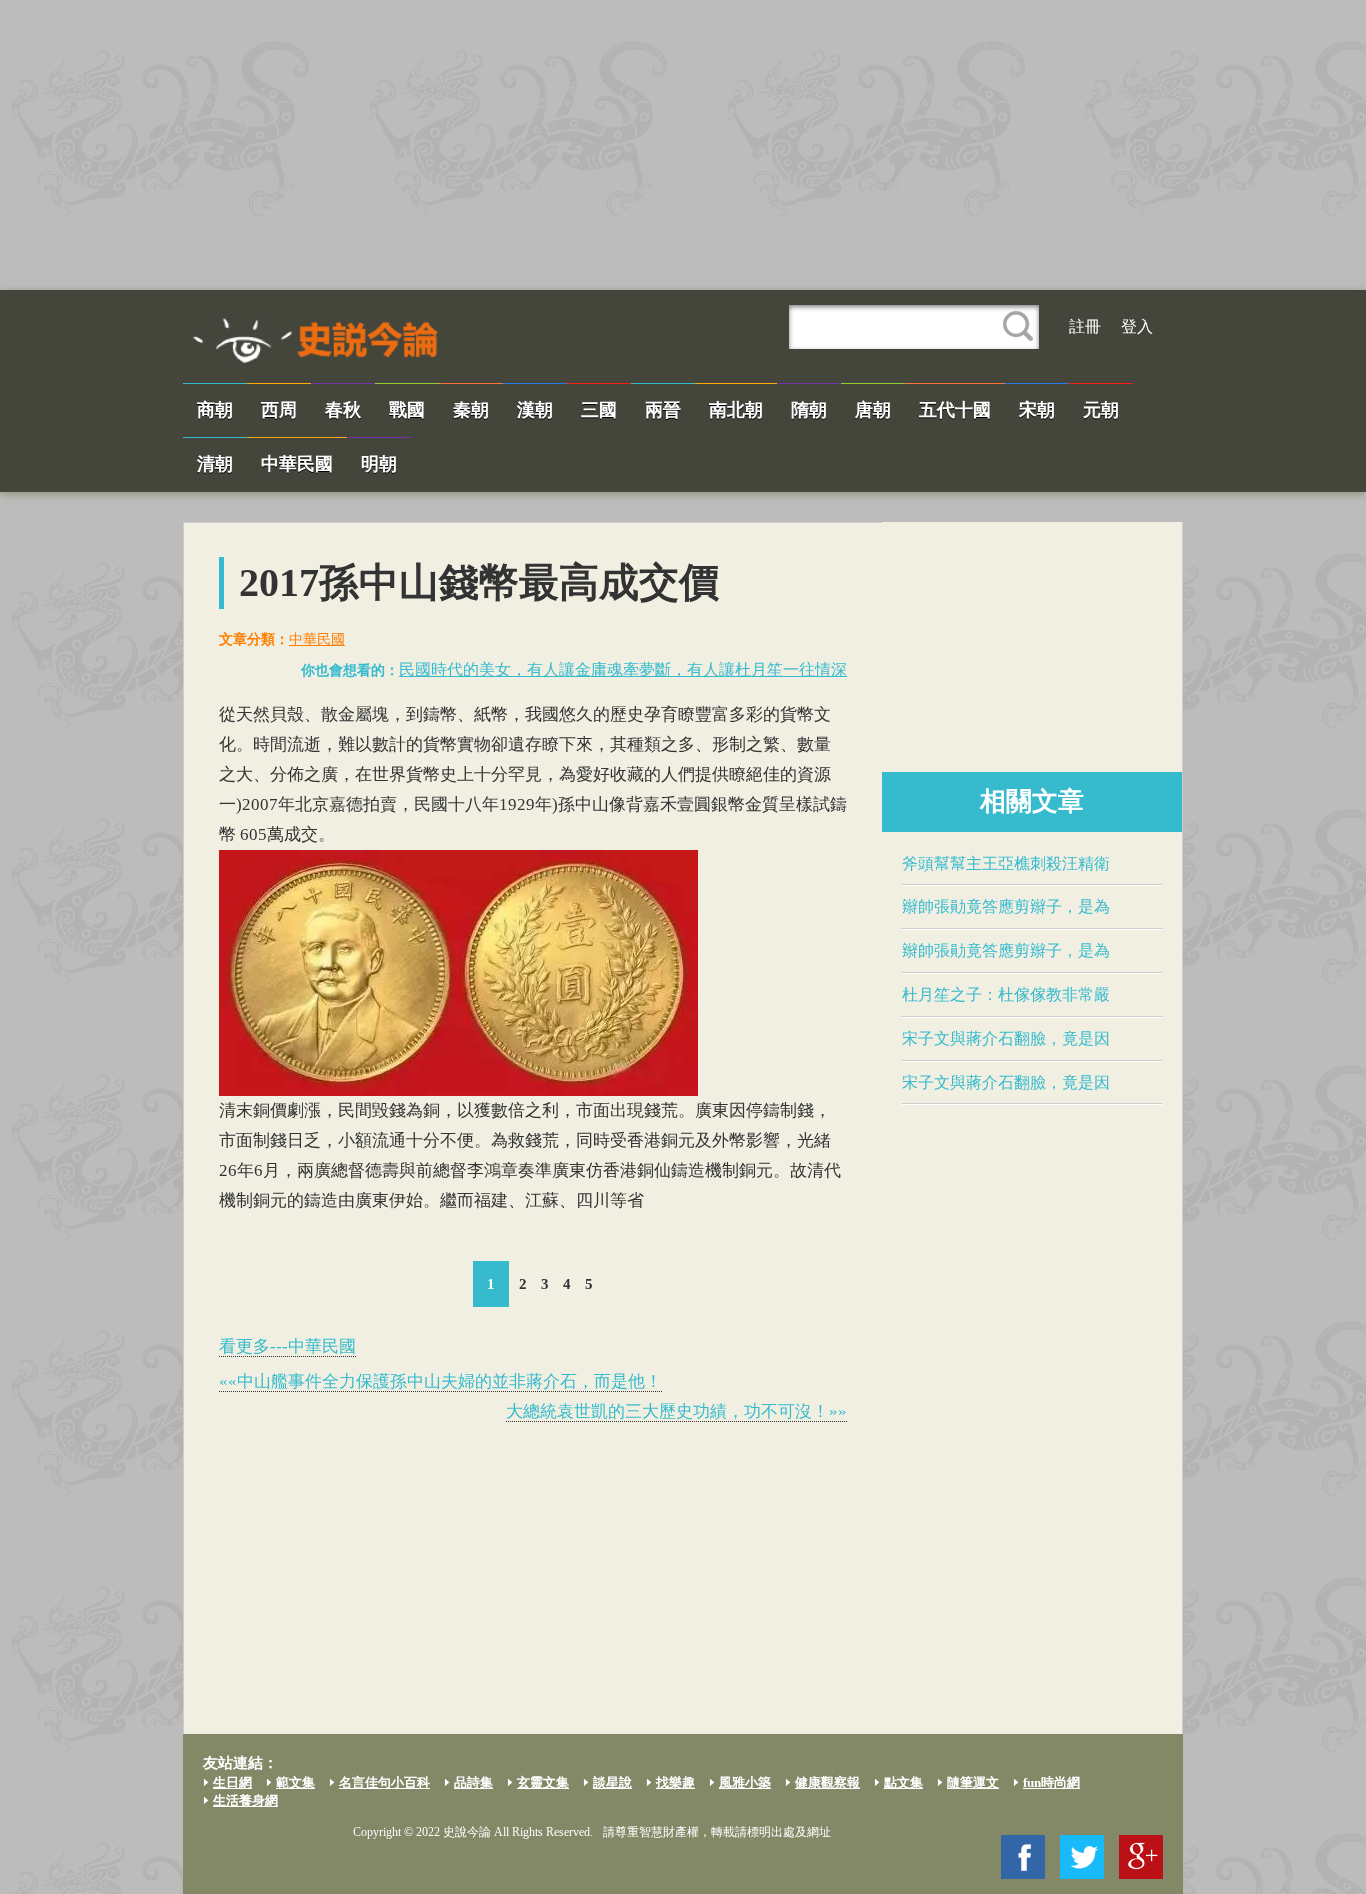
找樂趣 (675, 1782)
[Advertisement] (683, 145)
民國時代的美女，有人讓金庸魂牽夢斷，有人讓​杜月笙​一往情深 (623, 669)
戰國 (407, 410)
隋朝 (809, 410)
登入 (1137, 326)
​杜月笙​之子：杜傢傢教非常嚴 (1006, 994)
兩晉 (663, 410)
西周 (279, 410)
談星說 (612, 1782)
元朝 (1101, 410)
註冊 (1085, 326)
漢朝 (535, 410)
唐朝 (873, 410)
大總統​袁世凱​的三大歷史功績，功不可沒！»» (676, 1411)
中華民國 (297, 464)
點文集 (903, 1782)
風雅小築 (745, 1782)
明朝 (379, 464)
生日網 (232, 1782)
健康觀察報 (827, 1782)
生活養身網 (245, 1800)
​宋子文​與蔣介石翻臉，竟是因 (1006, 1038)
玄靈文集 (543, 1782)
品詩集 (473, 1782)
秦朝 (471, 410)
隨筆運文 (973, 1782)
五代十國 (955, 410)
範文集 (295, 1782)
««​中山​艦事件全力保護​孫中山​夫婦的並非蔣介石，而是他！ (440, 1381)
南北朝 (736, 410)
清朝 (215, 464)
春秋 (343, 410)
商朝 (215, 410)
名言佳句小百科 (384, 1782)
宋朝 (1037, 410)
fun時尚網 (1051, 1782)
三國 (599, 410)
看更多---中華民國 (287, 1346)
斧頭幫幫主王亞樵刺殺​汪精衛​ (1006, 863)
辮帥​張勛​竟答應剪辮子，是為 (1006, 906)
